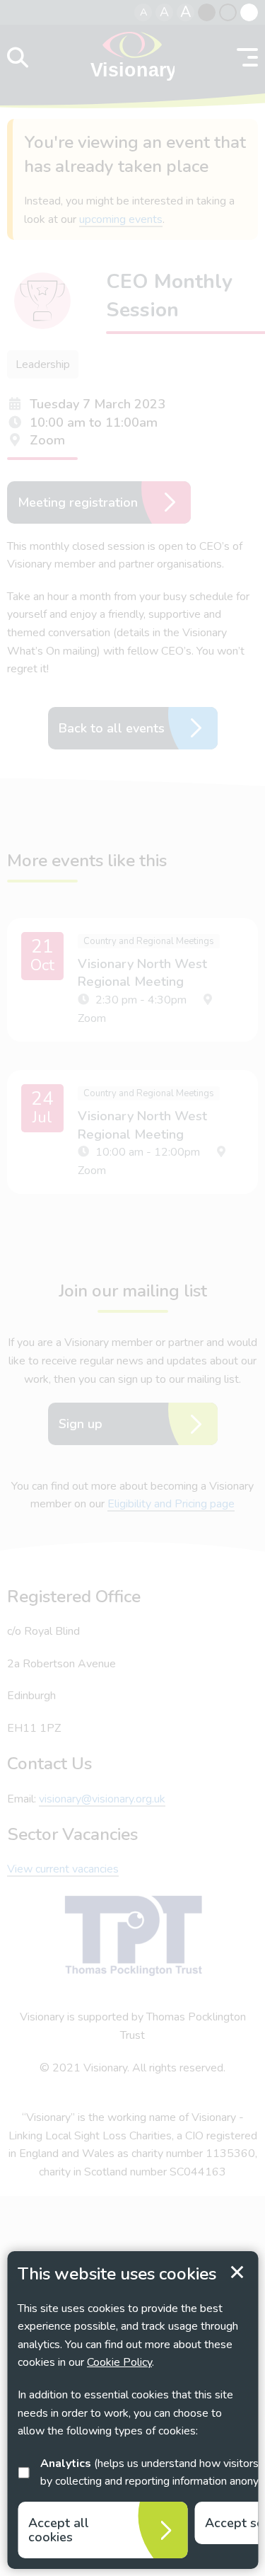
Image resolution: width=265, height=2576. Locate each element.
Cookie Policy (119, 2362)
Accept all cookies (59, 2530)
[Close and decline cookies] (237, 2272)
